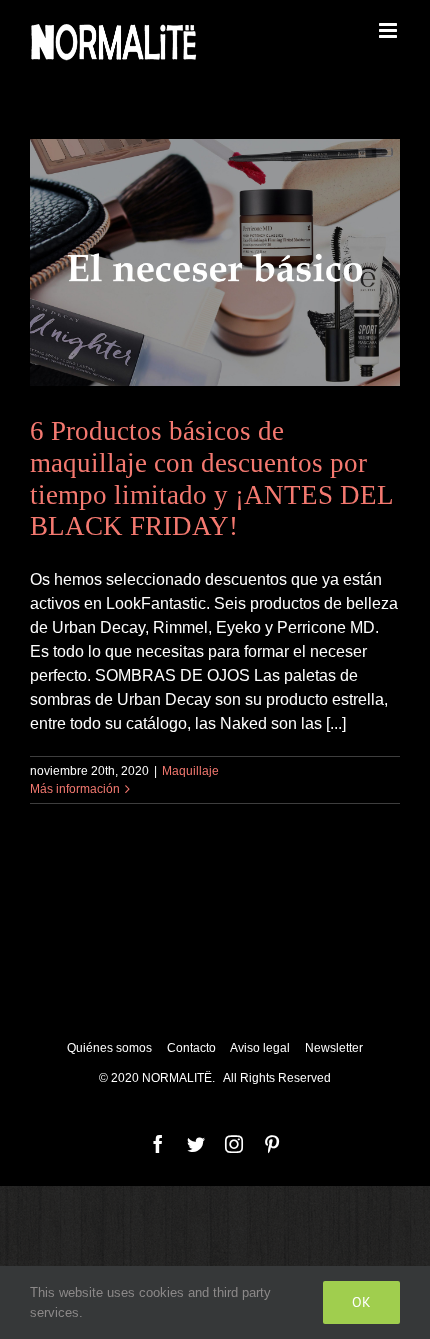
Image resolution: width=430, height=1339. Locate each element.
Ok (361, 1302)
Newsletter (334, 1048)
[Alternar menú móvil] (389, 30)
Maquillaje (190, 771)
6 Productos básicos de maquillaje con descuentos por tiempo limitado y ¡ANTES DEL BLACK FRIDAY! (211, 479)
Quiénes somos (109, 1048)
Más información (75, 789)
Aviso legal (261, 1048)
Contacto (193, 1048)
